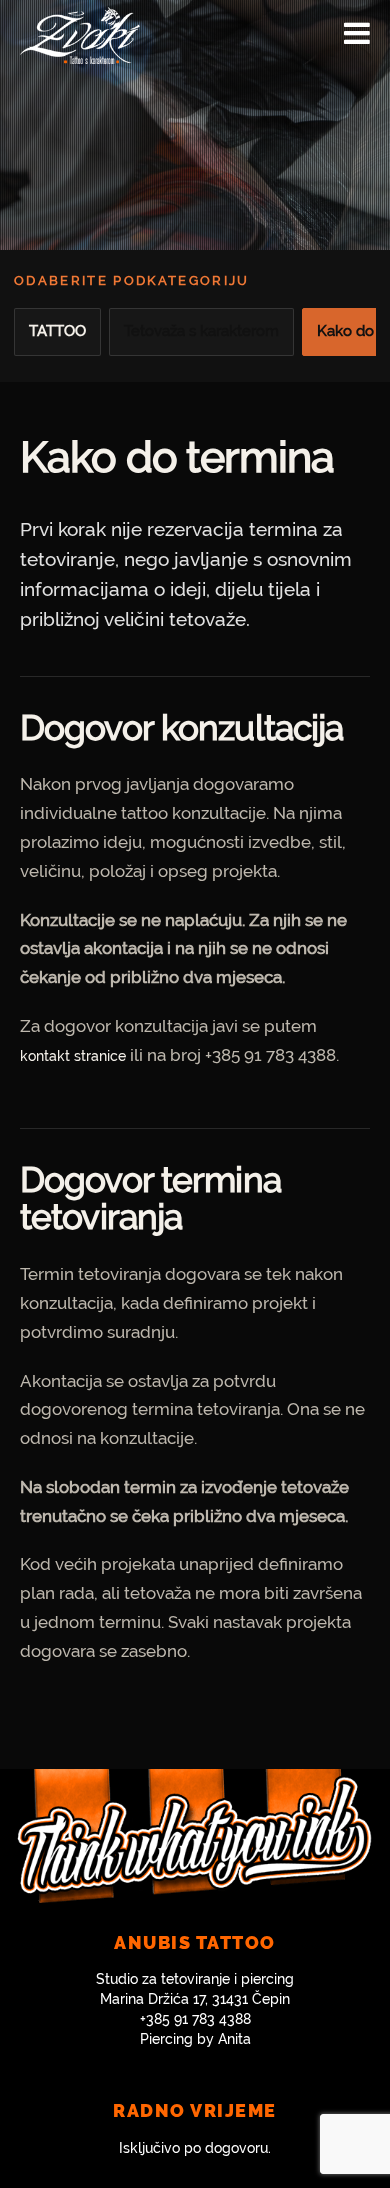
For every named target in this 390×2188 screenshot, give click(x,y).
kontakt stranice (73, 1056)
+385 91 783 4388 (195, 2019)
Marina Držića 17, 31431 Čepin (195, 1999)
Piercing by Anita (195, 2039)
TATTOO (57, 331)
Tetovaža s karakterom (201, 331)
